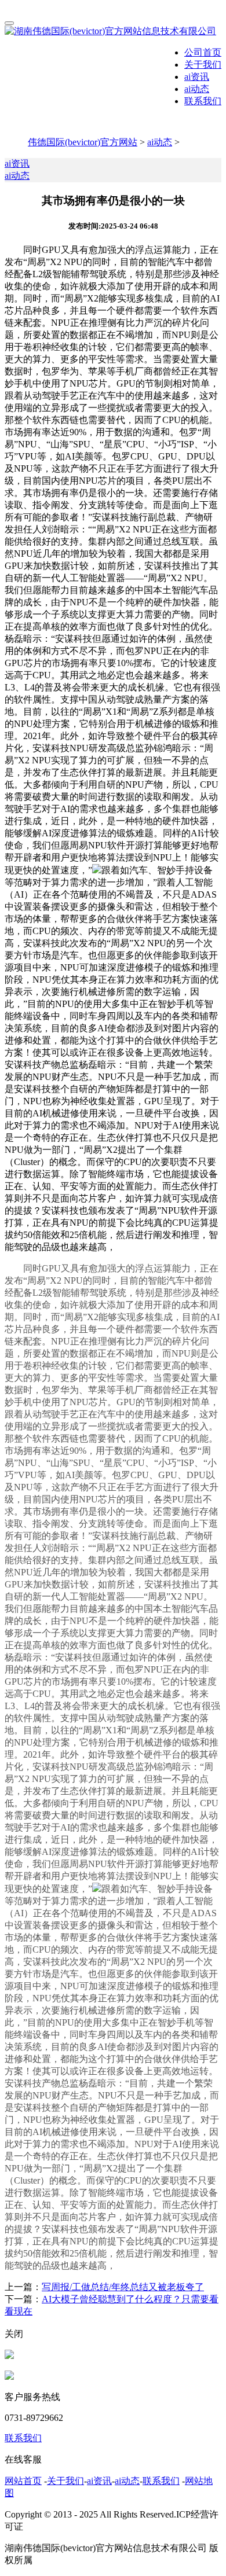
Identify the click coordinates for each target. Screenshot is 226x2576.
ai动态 (197, 89)
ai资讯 (197, 77)
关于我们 (203, 65)
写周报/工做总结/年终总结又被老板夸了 (123, 2287)
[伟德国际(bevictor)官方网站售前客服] (9, 2356)
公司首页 (203, 52)
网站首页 (23, 2481)
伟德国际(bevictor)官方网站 (83, 142)
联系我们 (203, 101)
